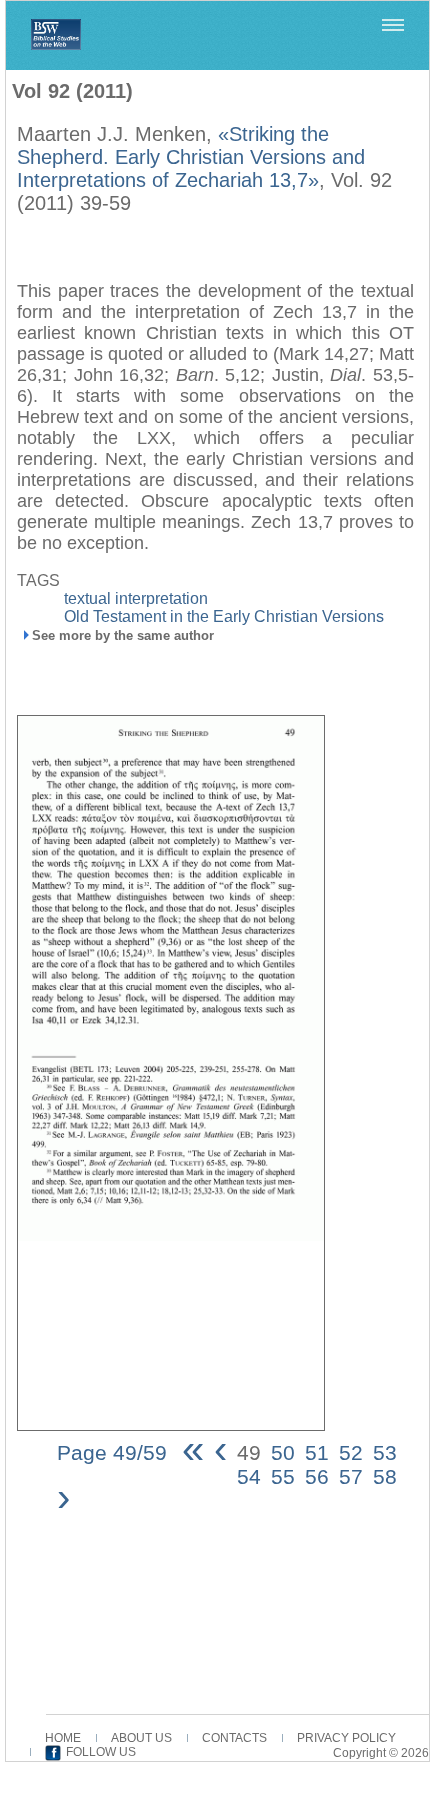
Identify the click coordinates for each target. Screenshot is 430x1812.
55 (283, 1476)
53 (385, 1452)
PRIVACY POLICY (346, 1738)
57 (351, 1476)
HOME (63, 1738)
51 (317, 1452)
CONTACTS (234, 1738)
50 (283, 1452)
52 (351, 1452)
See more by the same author (123, 635)
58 (385, 1476)
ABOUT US (141, 1738)
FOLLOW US (101, 1752)
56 (317, 1476)
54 (249, 1476)
